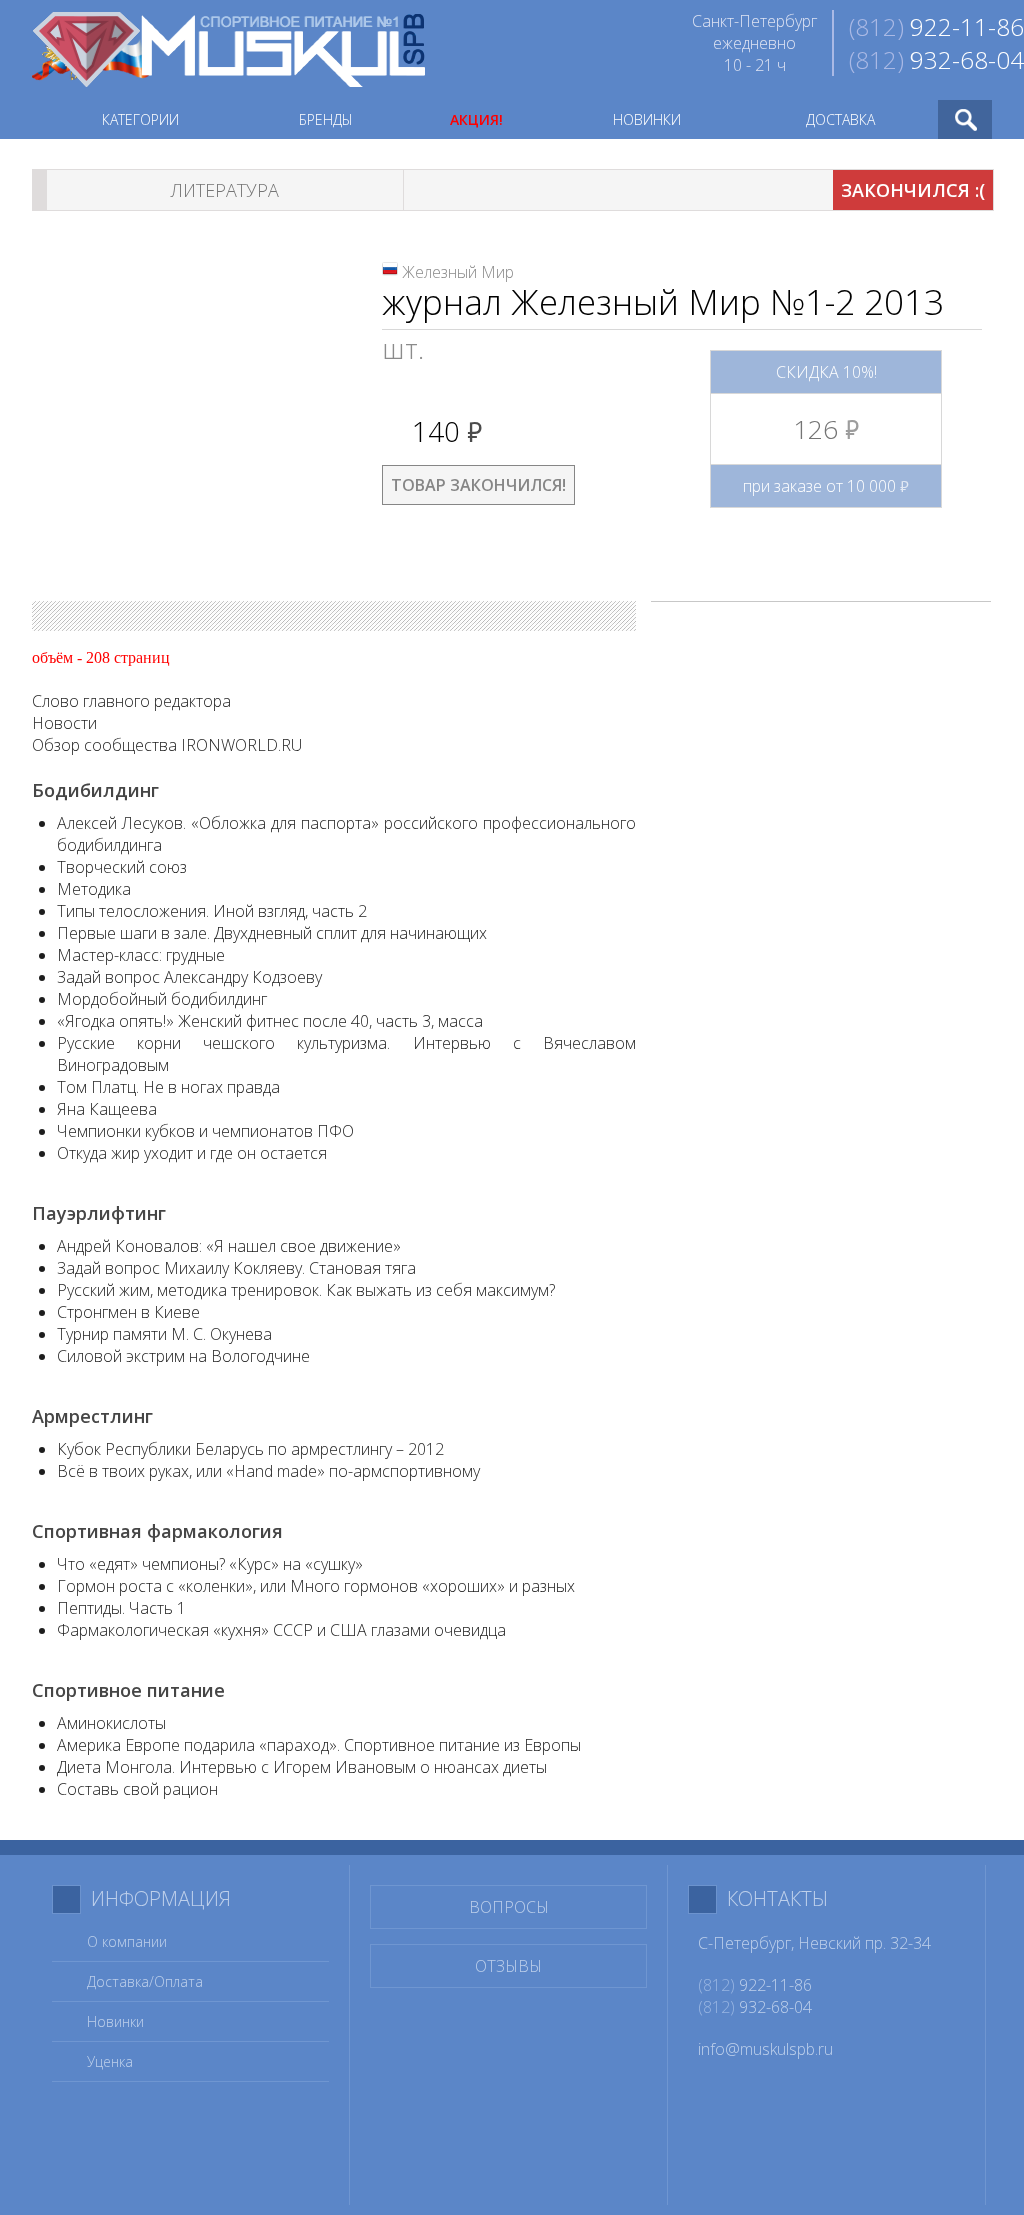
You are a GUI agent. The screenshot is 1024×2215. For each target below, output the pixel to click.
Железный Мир (458, 272)
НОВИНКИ (647, 119)
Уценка (110, 2061)
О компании (127, 1941)
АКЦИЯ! (476, 119)
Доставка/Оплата (145, 1981)
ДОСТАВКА (840, 119)
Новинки (115, 2021)
